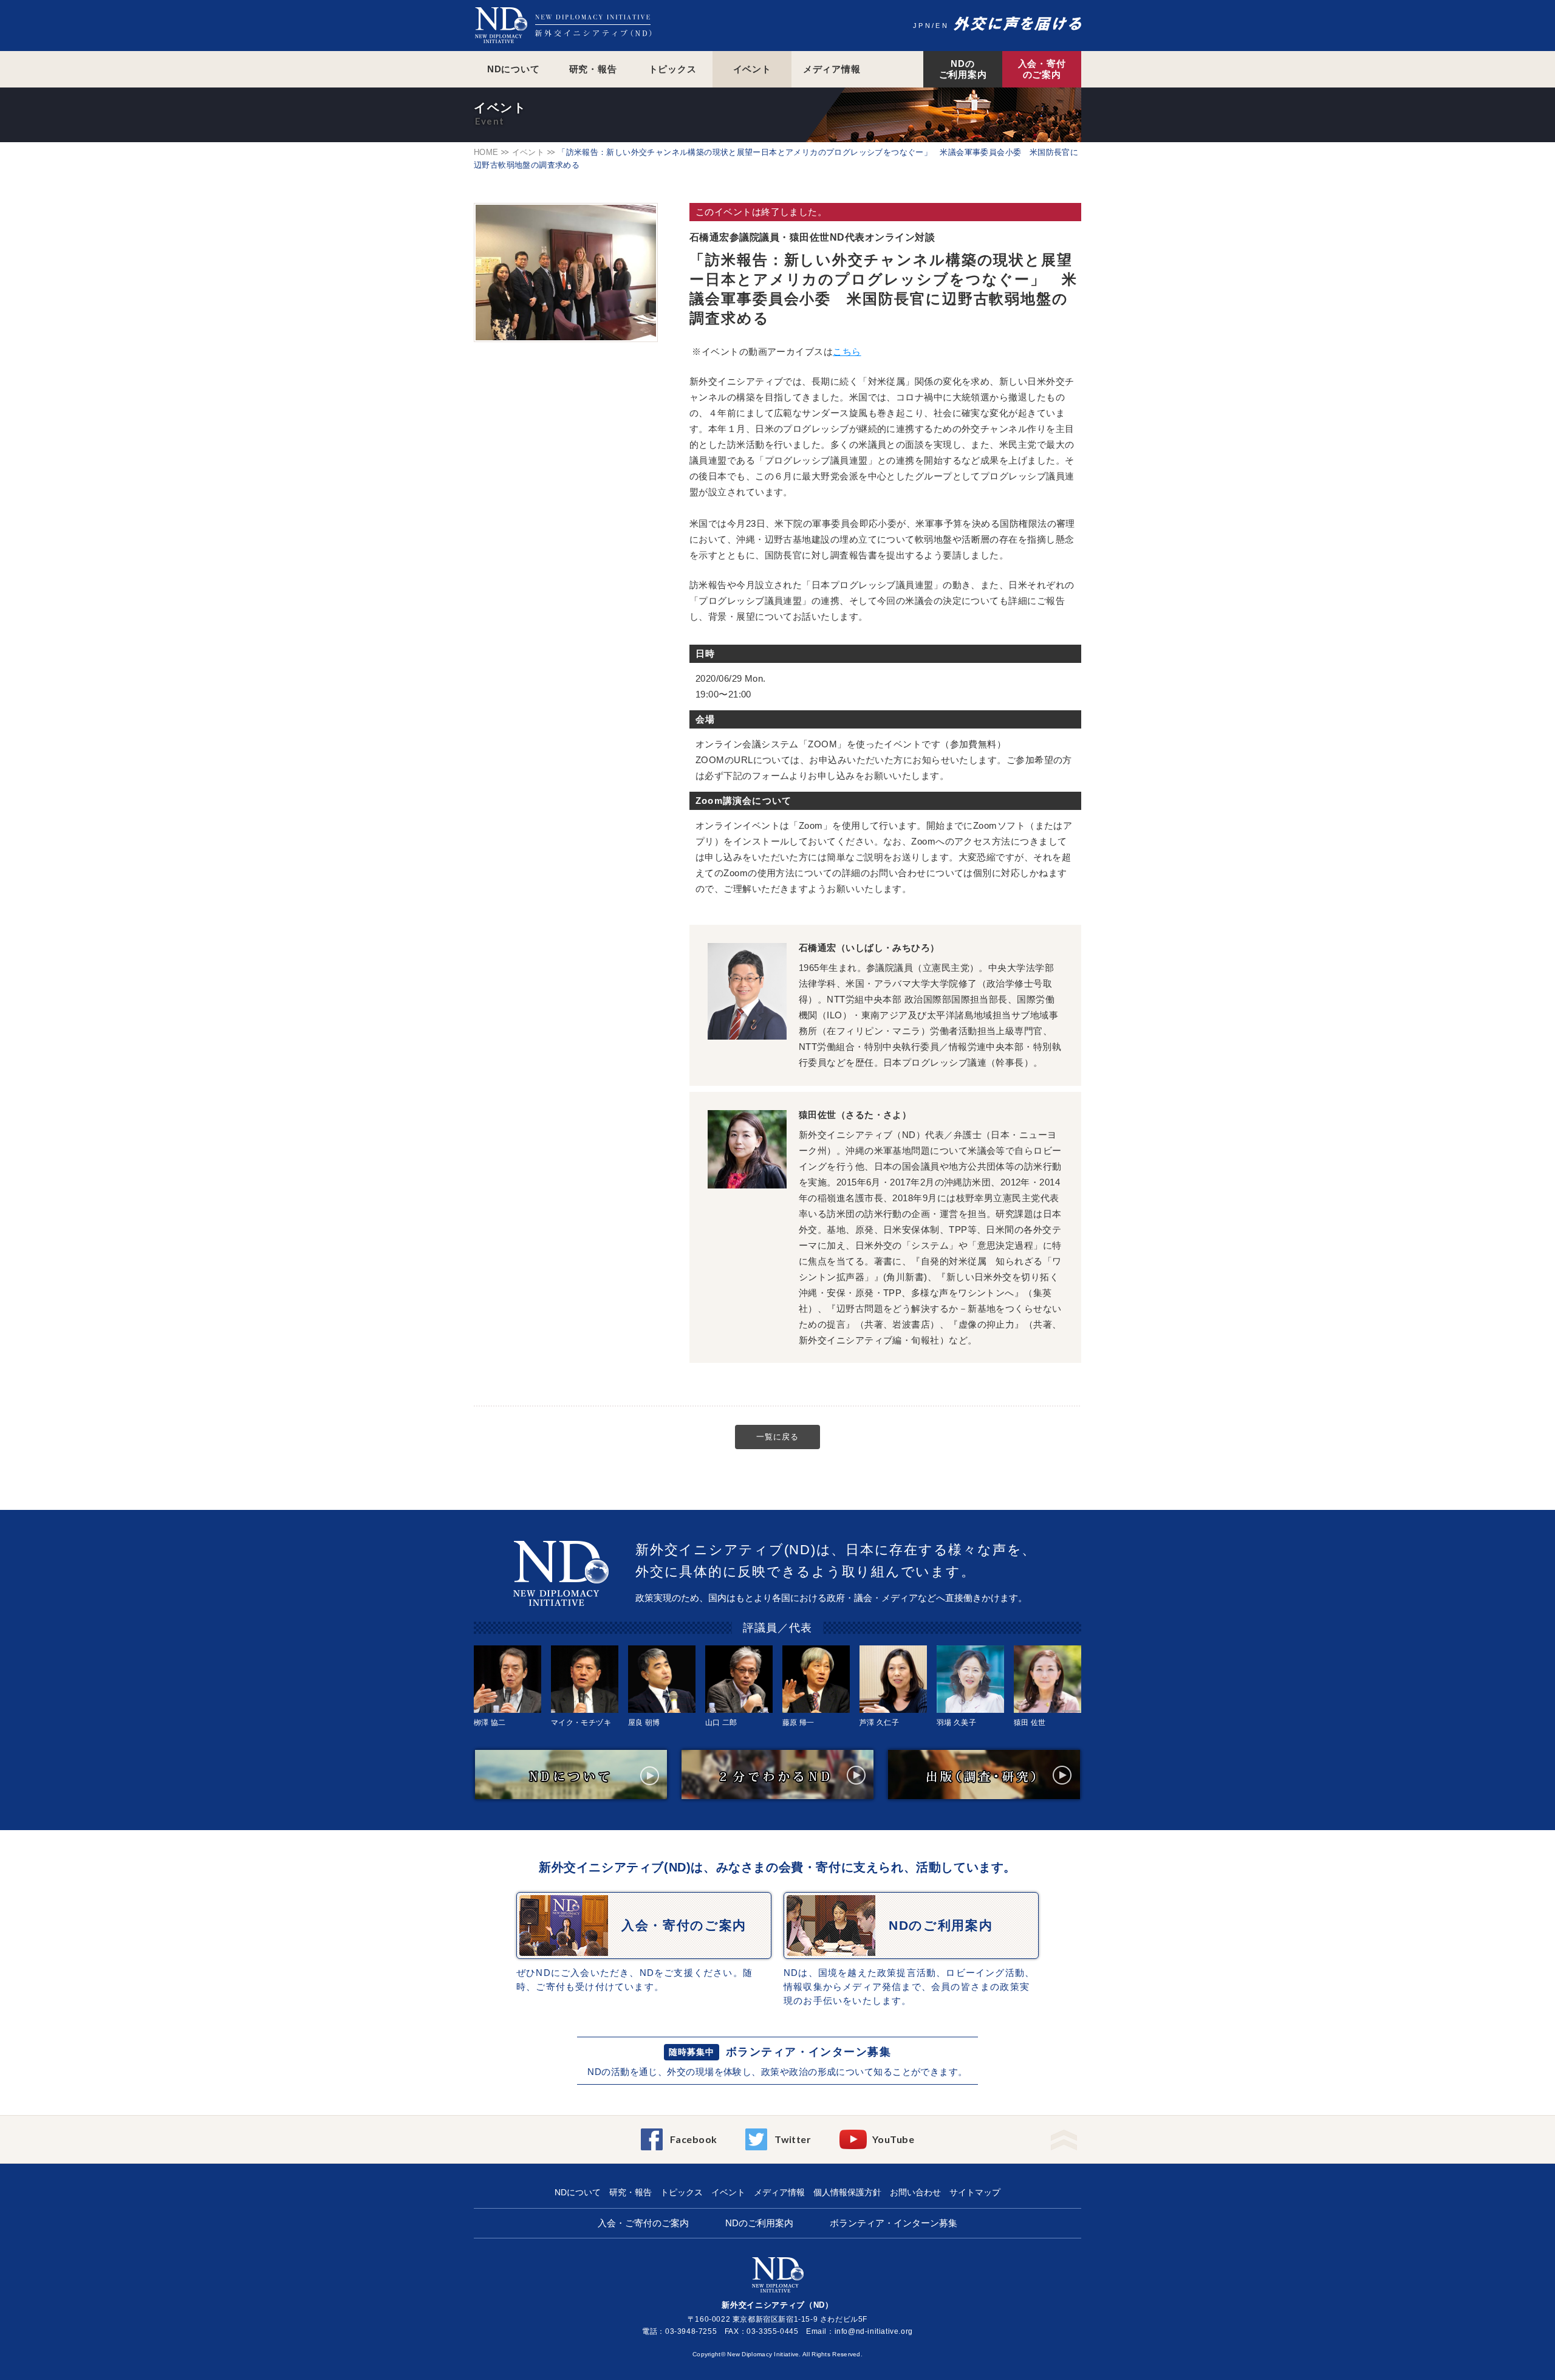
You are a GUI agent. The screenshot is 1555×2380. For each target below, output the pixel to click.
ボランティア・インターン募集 (808, 2052)
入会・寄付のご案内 (1042, 69)
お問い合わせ (915, 2192)
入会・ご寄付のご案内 (643, 2223)
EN (942, 26)
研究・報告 (593, 69)
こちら (847, 352)
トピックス (673, 69)
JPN (922, 26)
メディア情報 (832, 69)
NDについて (514, 69)
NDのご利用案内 (963, 69)
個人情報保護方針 (847, 2192)
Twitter (793, 2139)
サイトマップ (975, 2192)
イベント (752, 69)
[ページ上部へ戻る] (1064, 2136)
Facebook (694, 2139)
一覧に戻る (777, 1437)
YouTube (893, 2139)
